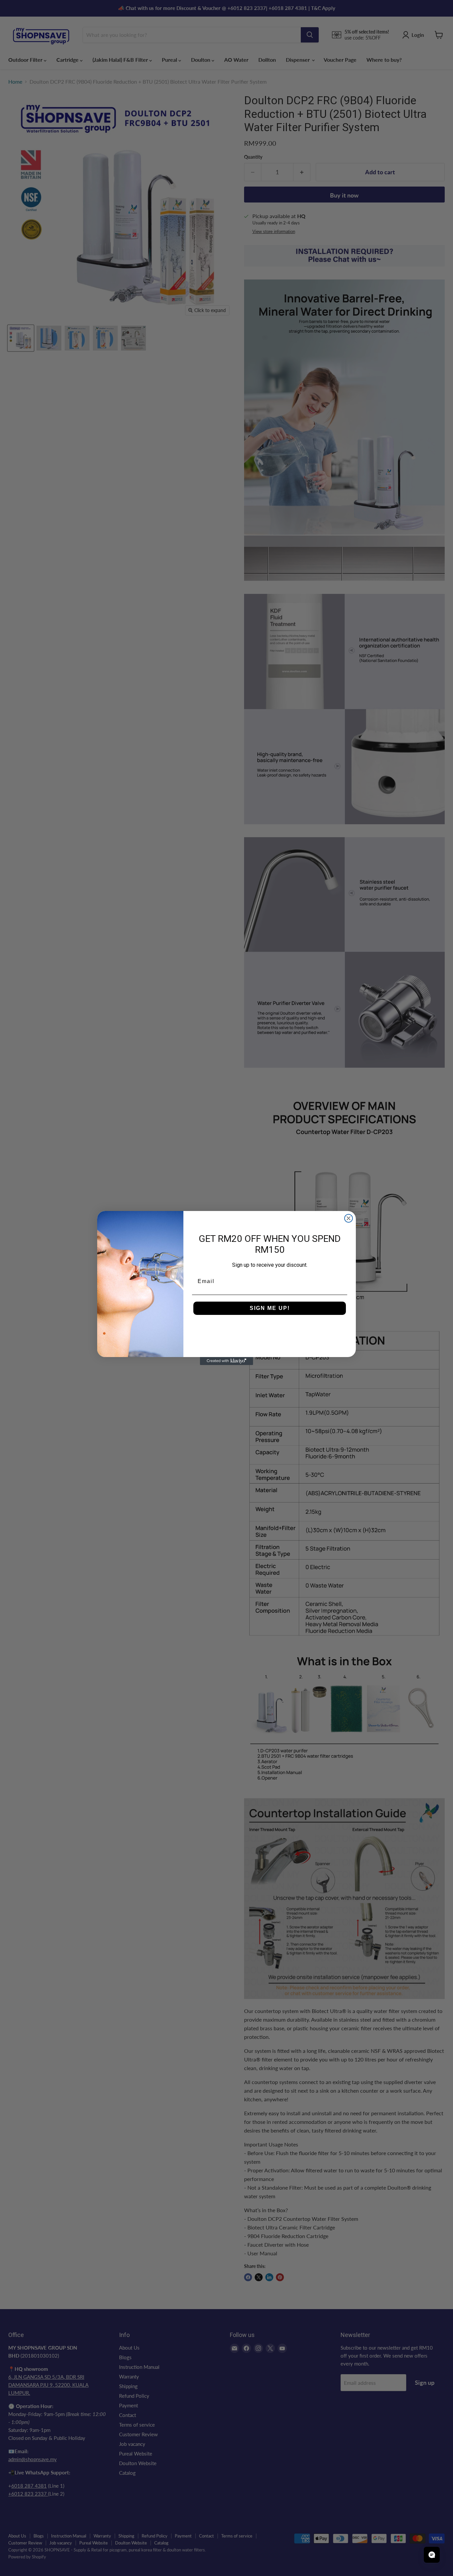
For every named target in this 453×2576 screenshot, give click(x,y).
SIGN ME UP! (270, 1308)
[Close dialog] (349, 1218)
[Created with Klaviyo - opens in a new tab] (227, 1361)
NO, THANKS (270, 1328)
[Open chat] (432, 2555)
